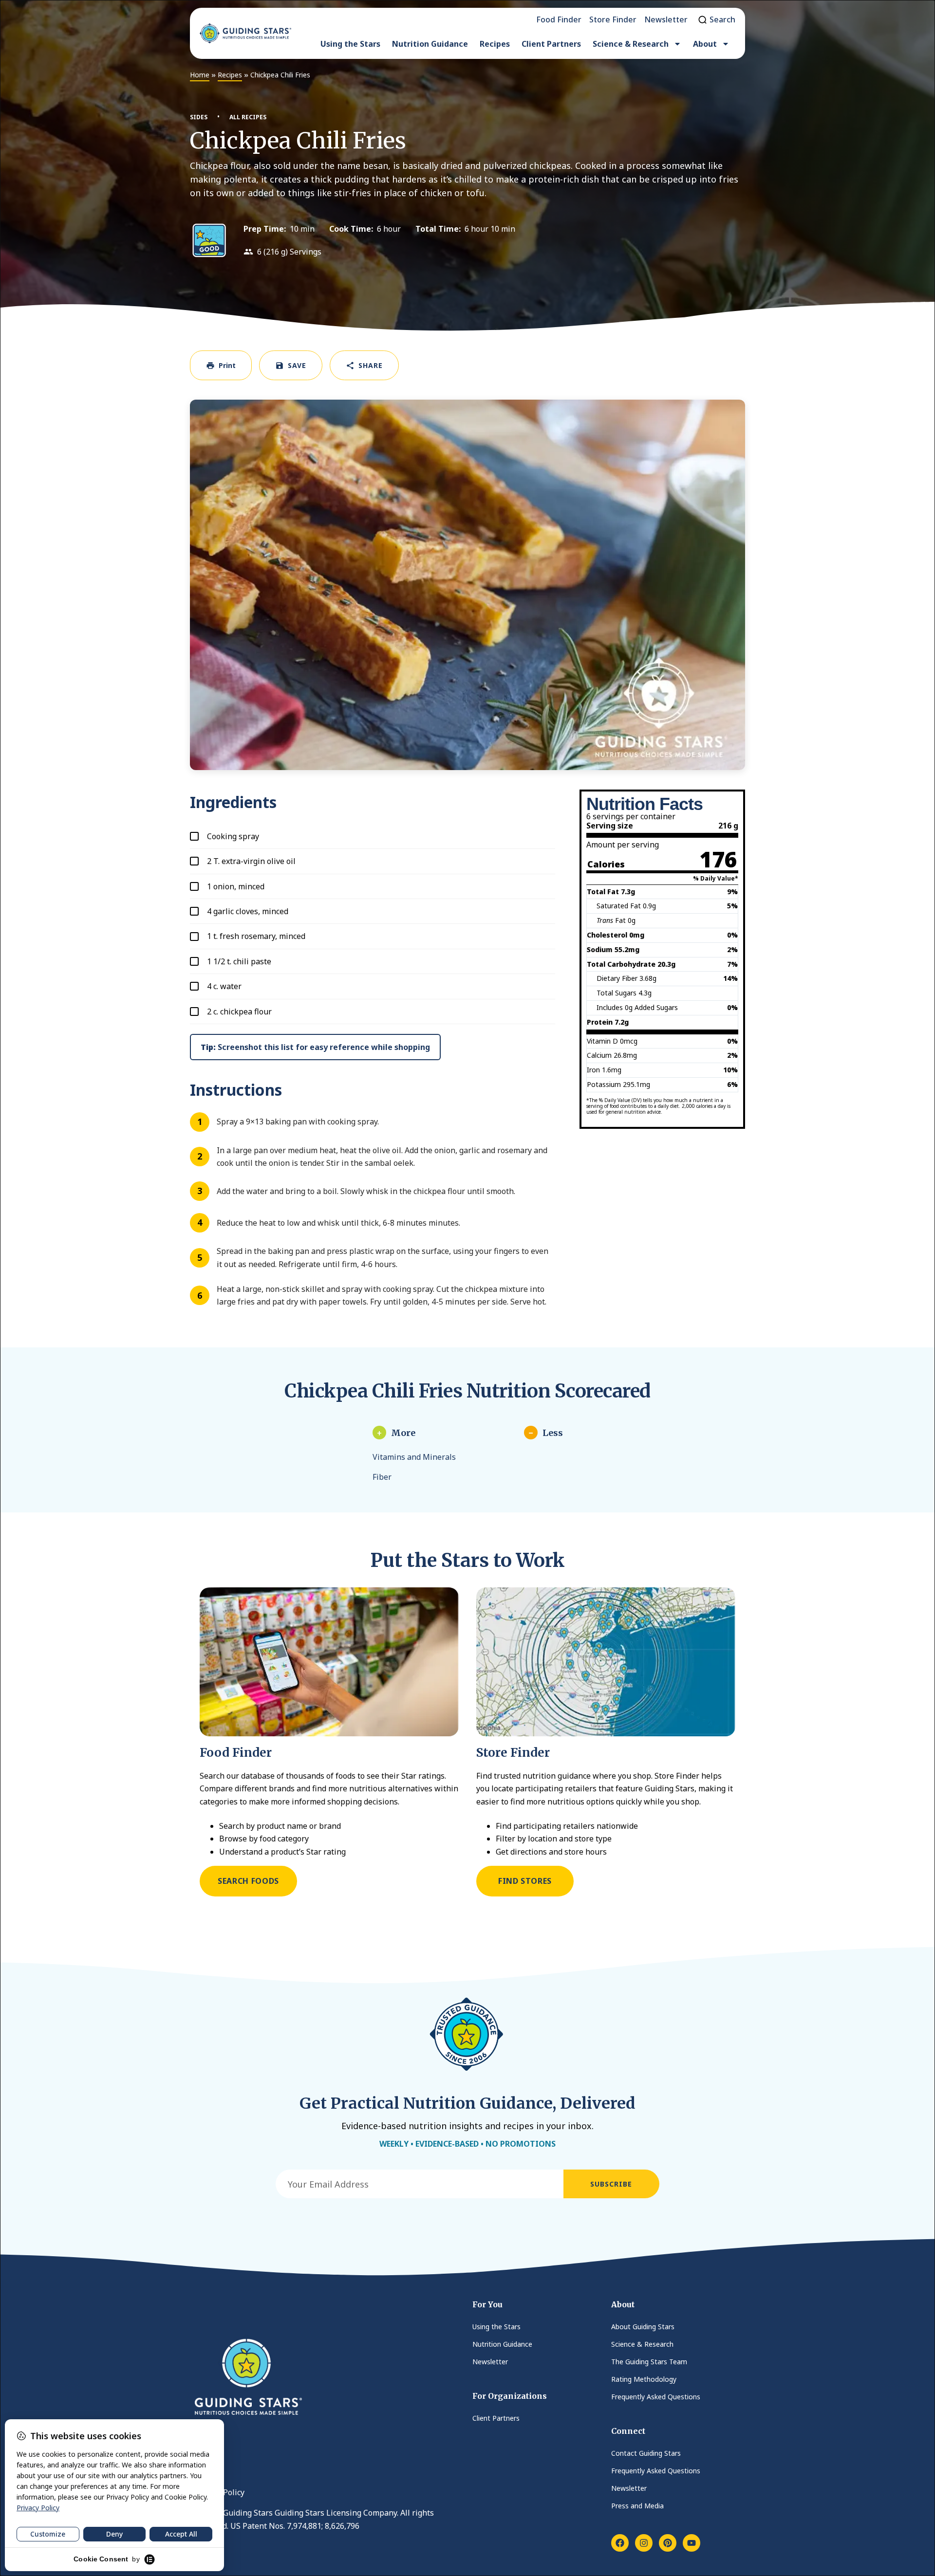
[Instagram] (644, 2543)
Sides (199, 117)
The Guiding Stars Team (649, 2362)
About (705, 44)
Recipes (495, 44)
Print (227, 365)
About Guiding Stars (643, 2327)
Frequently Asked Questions (656, 2397)
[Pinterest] (668, 2543)
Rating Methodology (644, 2379)
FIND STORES (525, 1881)
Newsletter (490, 2362)
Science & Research (631, 44)
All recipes (248, 117)
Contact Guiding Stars (646, 2453)
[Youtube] (692, 2543)
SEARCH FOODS (248, 1881)
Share (371, 365)
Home (200, 75)
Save (297, 365)
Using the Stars (350, 44)
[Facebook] (620, 2543)
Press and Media (637, 2506)
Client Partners (551, 44)
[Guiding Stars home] (245, 33)
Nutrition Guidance (430, 44)
